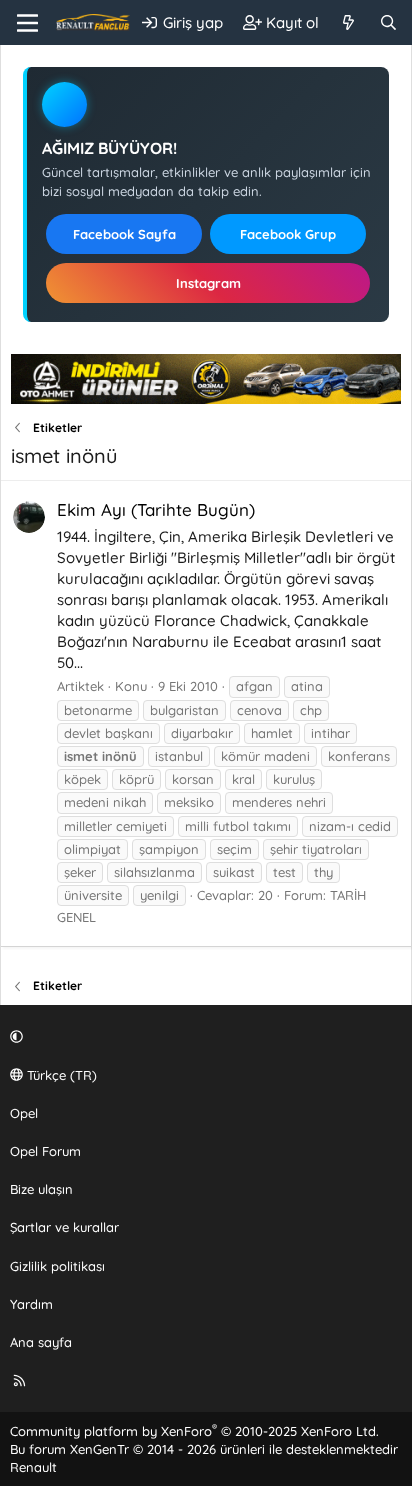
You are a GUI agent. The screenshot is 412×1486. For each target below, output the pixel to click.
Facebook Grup (288, 234)
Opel (24, 1113)
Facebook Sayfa (124, 234)
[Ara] (388, 22)
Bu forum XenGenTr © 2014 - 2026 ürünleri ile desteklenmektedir (204, 1449)
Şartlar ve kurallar (64, 1227)
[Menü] (27, 23)
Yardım (31, 1304)
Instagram (208, 283)
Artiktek (80, 686)
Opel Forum (45, 1151)
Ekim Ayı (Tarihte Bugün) (156, 509)
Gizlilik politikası (57, 1266)
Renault (33, 1467)
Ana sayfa (41, 1342)
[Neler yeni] (348, 22)
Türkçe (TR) (60, 1075)
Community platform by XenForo (194, 1431)
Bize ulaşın (41, 1189)
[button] (203, 1036)
